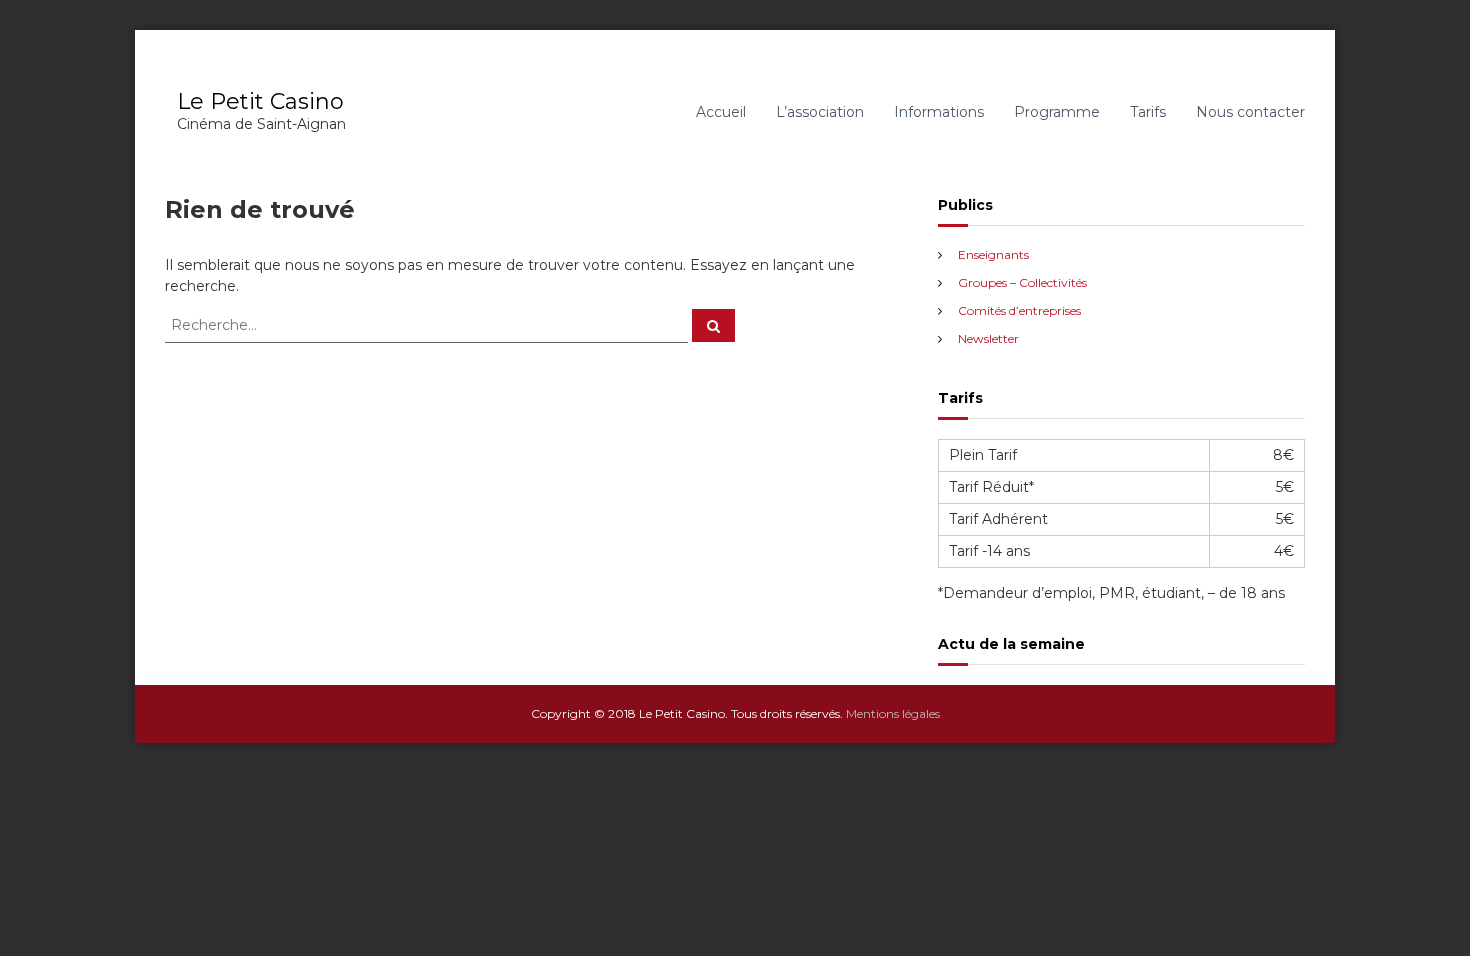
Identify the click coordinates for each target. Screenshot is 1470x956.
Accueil (721, 112)
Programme (1057, 112)
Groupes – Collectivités (1022, 282)
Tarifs (1148, 112)
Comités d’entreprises (1019, 310)
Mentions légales (893, 713)
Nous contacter (1250, 112)
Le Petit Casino (260, 101)
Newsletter (988, 338)
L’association (820, 112)
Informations (939, 112)
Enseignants (993, 254)
